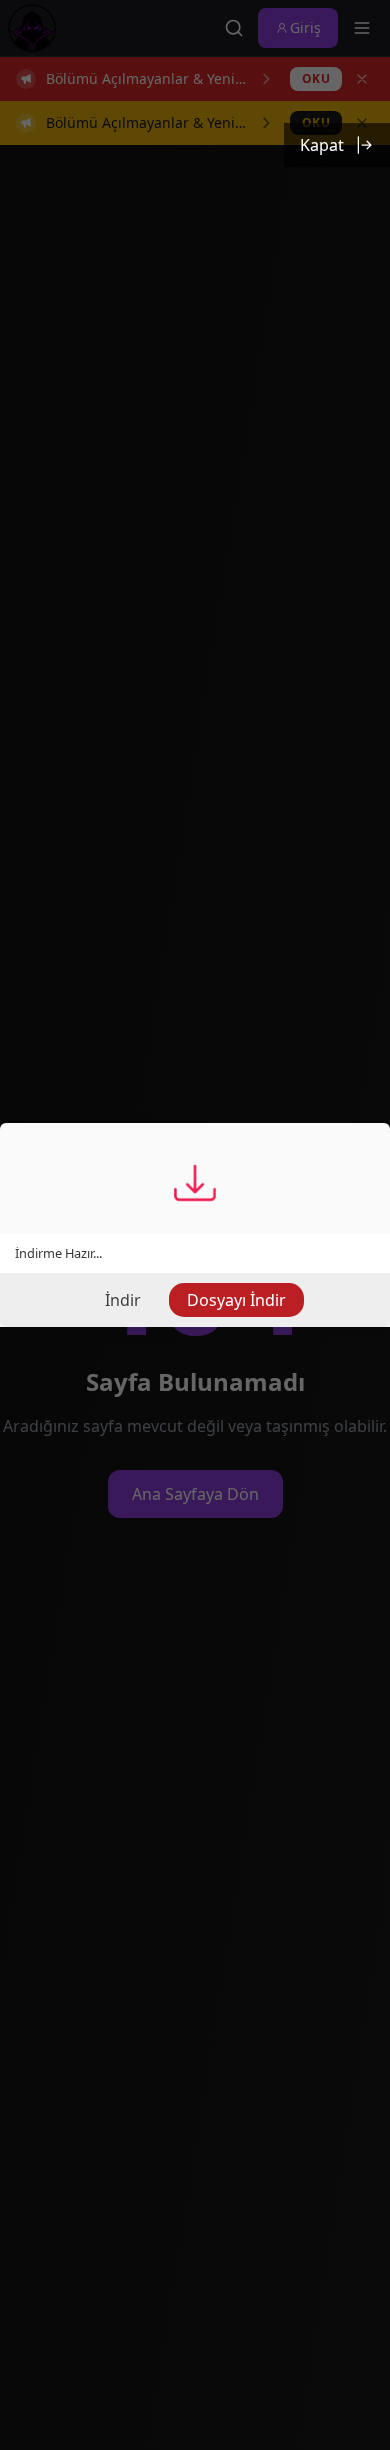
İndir (123, 1300)
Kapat (322, 145)
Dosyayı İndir (236, 1300)
